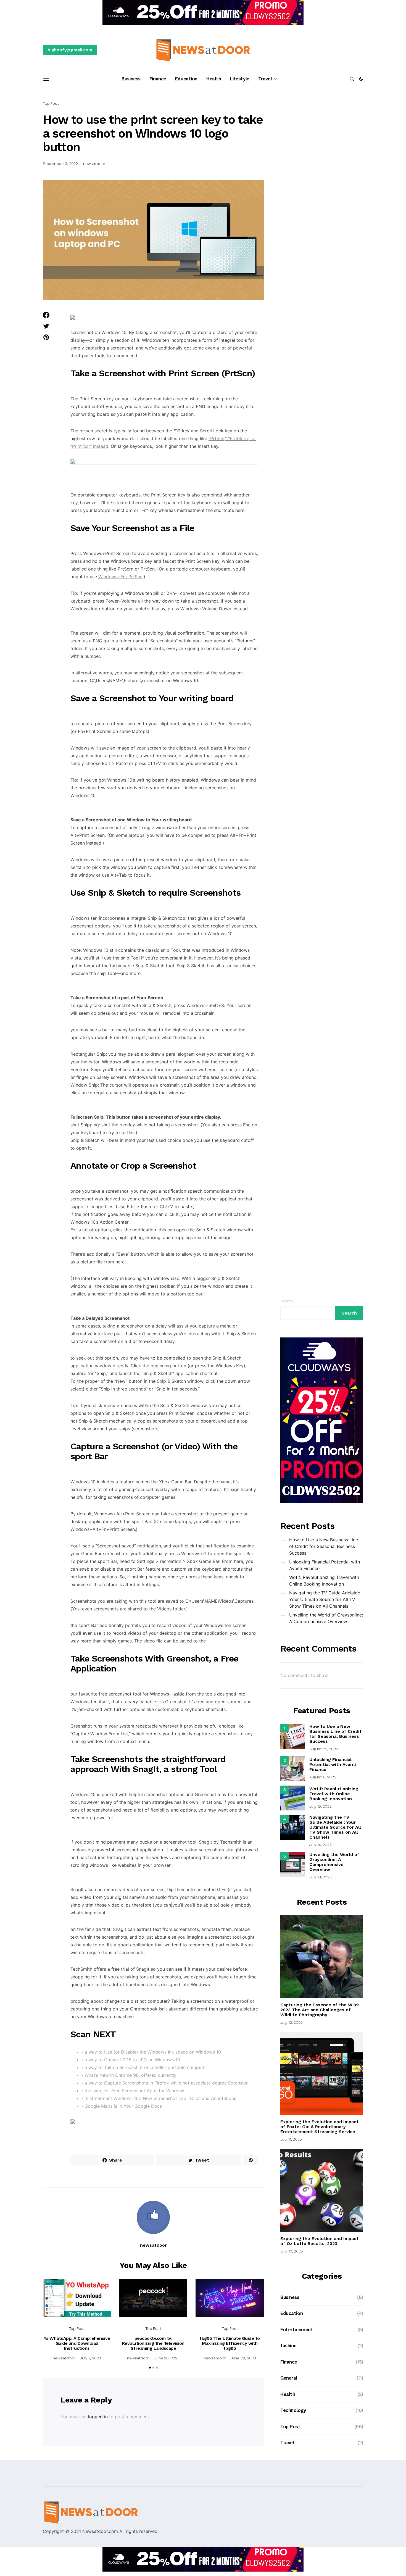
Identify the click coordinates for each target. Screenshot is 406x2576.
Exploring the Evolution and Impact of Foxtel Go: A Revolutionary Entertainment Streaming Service (319, 2127)
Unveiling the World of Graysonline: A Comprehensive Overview (326, 1618)
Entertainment (297, 2330)
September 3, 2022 (60, 164)
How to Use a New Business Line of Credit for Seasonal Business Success (324, 1546)
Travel (265, 79)
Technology (293, 2410)
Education (186, 79)
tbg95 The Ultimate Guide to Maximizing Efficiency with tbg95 (230, 2343)
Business (131, 79)
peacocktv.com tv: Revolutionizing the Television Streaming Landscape (153, 2343)
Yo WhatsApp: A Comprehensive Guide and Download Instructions (77, 2343)
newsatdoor (94, 164)
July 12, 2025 (292, 2022)
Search (287, 1301)
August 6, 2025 (323, 1777)
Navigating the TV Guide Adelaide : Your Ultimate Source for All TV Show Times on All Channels (326, 1599)
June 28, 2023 (167, 2358)
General (289, 2378)
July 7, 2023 (90, 2358)
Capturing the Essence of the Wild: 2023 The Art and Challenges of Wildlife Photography (320, 2010)
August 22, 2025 (324, 1749)
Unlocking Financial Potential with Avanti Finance (325, 1565)
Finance (158, 79)
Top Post (51, 103)
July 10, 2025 (292, 2251)
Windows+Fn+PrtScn (120, 577)
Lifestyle (240, 79)
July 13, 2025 (321, 1877)
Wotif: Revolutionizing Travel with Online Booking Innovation (324, 1581)
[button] (361, 79)
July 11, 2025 (291, 2139)
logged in (98, 2417)
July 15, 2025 (321, 1806)
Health (214, 79)
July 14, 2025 (321, 1845)
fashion (288, 2346)
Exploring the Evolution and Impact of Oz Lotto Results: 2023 (319, 2241)
